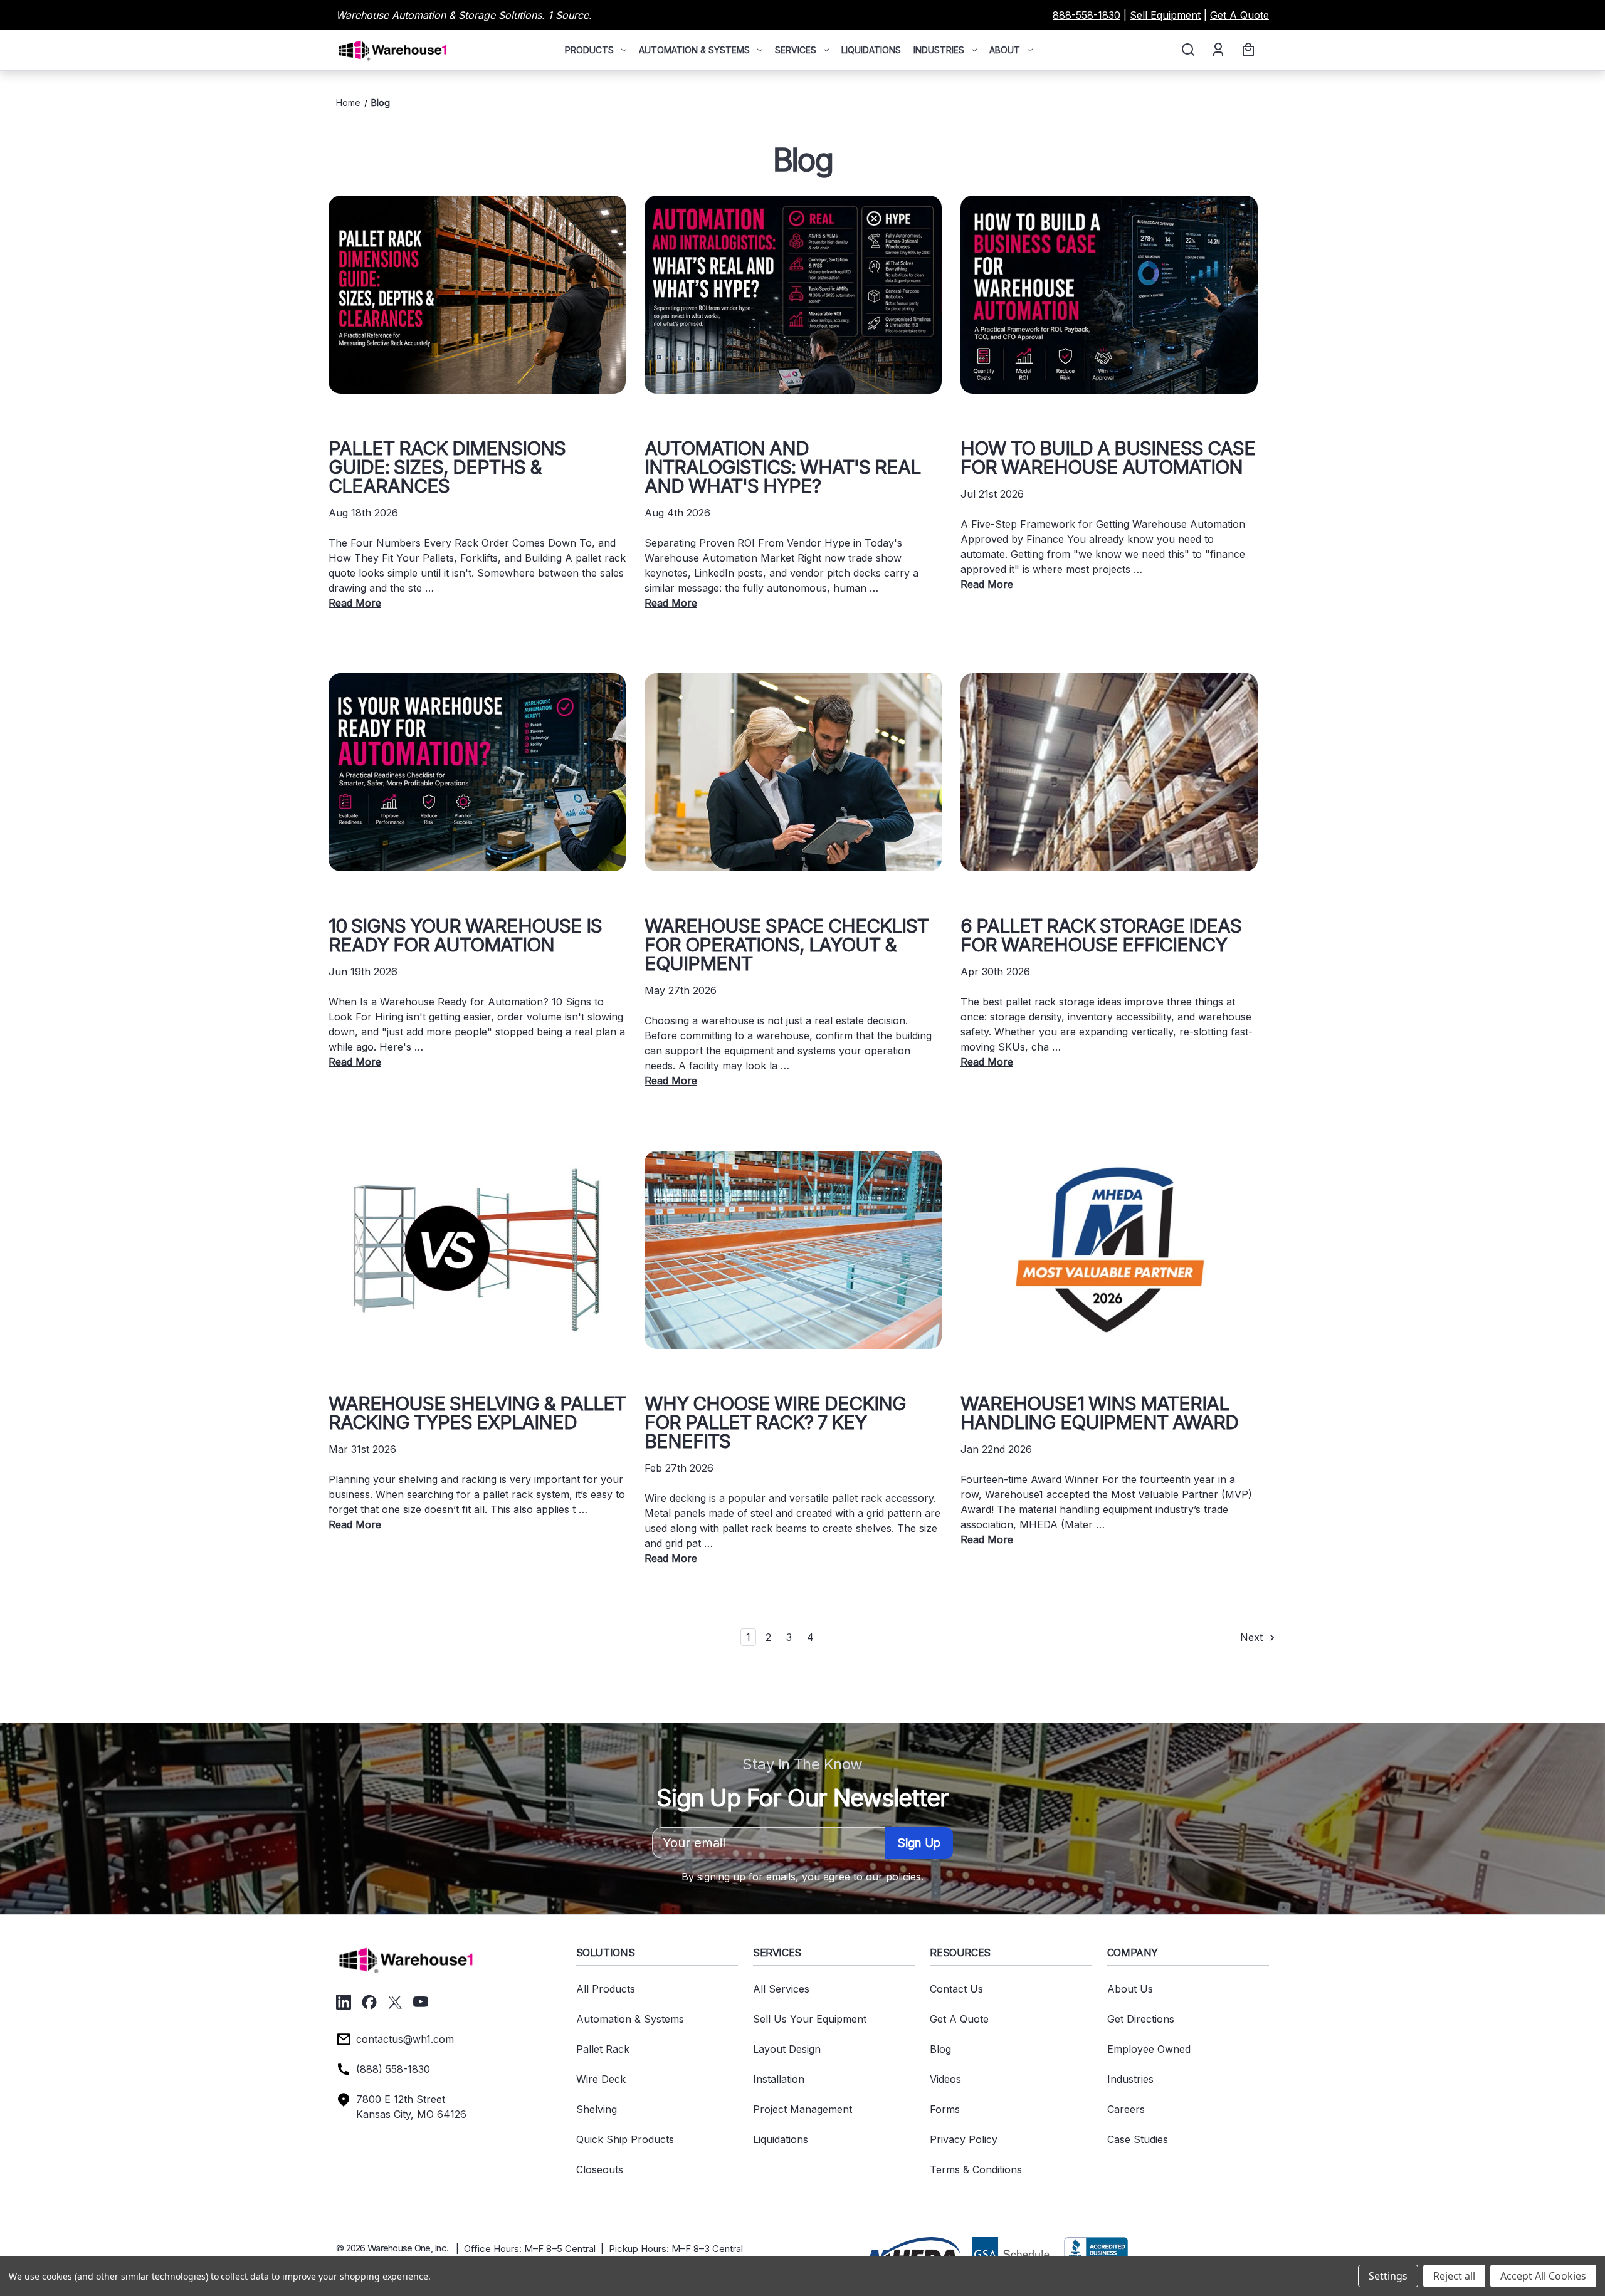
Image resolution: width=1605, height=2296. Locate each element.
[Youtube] (421, 2002)
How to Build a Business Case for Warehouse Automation (1108, 458)
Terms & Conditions (976, 2169)
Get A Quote (1239, 15)
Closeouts (600, 2169)
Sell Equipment (1165, 15)
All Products (606, 1989)
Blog (940, 2049)
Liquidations (871, 50)
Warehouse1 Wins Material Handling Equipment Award (1099, 1413)
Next (1253, 1637)
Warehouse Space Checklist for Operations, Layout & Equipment (787, 945)
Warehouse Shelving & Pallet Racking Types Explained (477, 1413)
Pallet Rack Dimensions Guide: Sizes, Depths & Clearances (447, 467)
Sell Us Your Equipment (810, 2019)
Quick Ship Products (625, 2139)
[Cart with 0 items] (1246, 50)
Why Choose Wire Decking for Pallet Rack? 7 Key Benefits (775, 1422)
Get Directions (1141, 2019)
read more (355, 603)
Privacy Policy (964, 2139)
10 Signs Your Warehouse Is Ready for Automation (465, 935)
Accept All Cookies (1543, 2276)
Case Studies (1138, 2139)
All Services (781, 1989)
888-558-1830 (1087, 15)
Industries (939, 50)
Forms (945, 2109)
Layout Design (787, 2049)
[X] (395, 2002)
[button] (913, 2253)
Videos (945, 2079)
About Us (1130, 1989)
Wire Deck (601, 2079)
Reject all (1454, 2276)
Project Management (802, 2109)
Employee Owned (1149, 2049)
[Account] (1217, 50)
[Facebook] (369, 2002)
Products (589, 50)
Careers (1126, 2109)
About (1005, 50)
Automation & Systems (694, 50)
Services (796, 50)
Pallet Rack (603, 2049)
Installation (779, 2079)
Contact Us (956, 1989)
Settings (1388, 2276)
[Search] (1187, 50)
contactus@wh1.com (405, 2039)
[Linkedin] (344, 2002)
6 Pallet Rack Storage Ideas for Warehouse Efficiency (1101, 935)
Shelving (597, 2109)
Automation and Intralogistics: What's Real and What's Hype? (782, 467)
